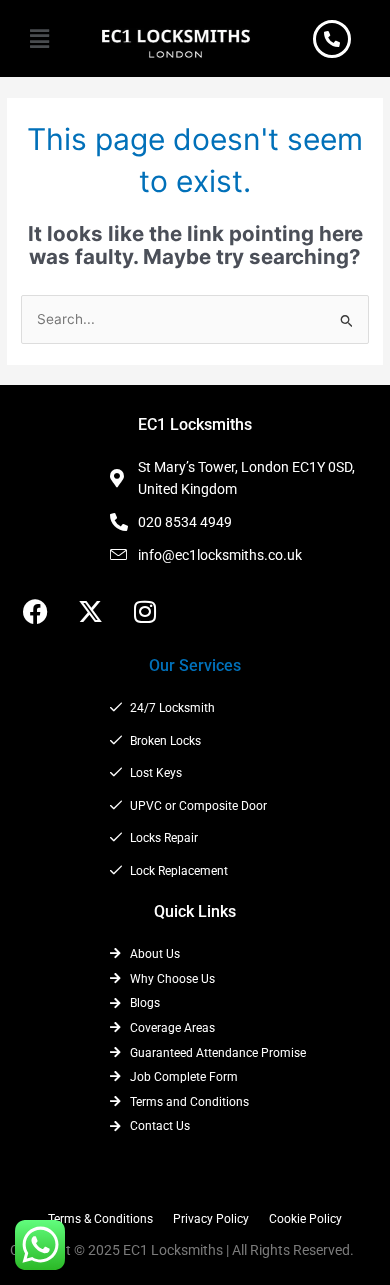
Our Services (195, 665)
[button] (39, 38)
